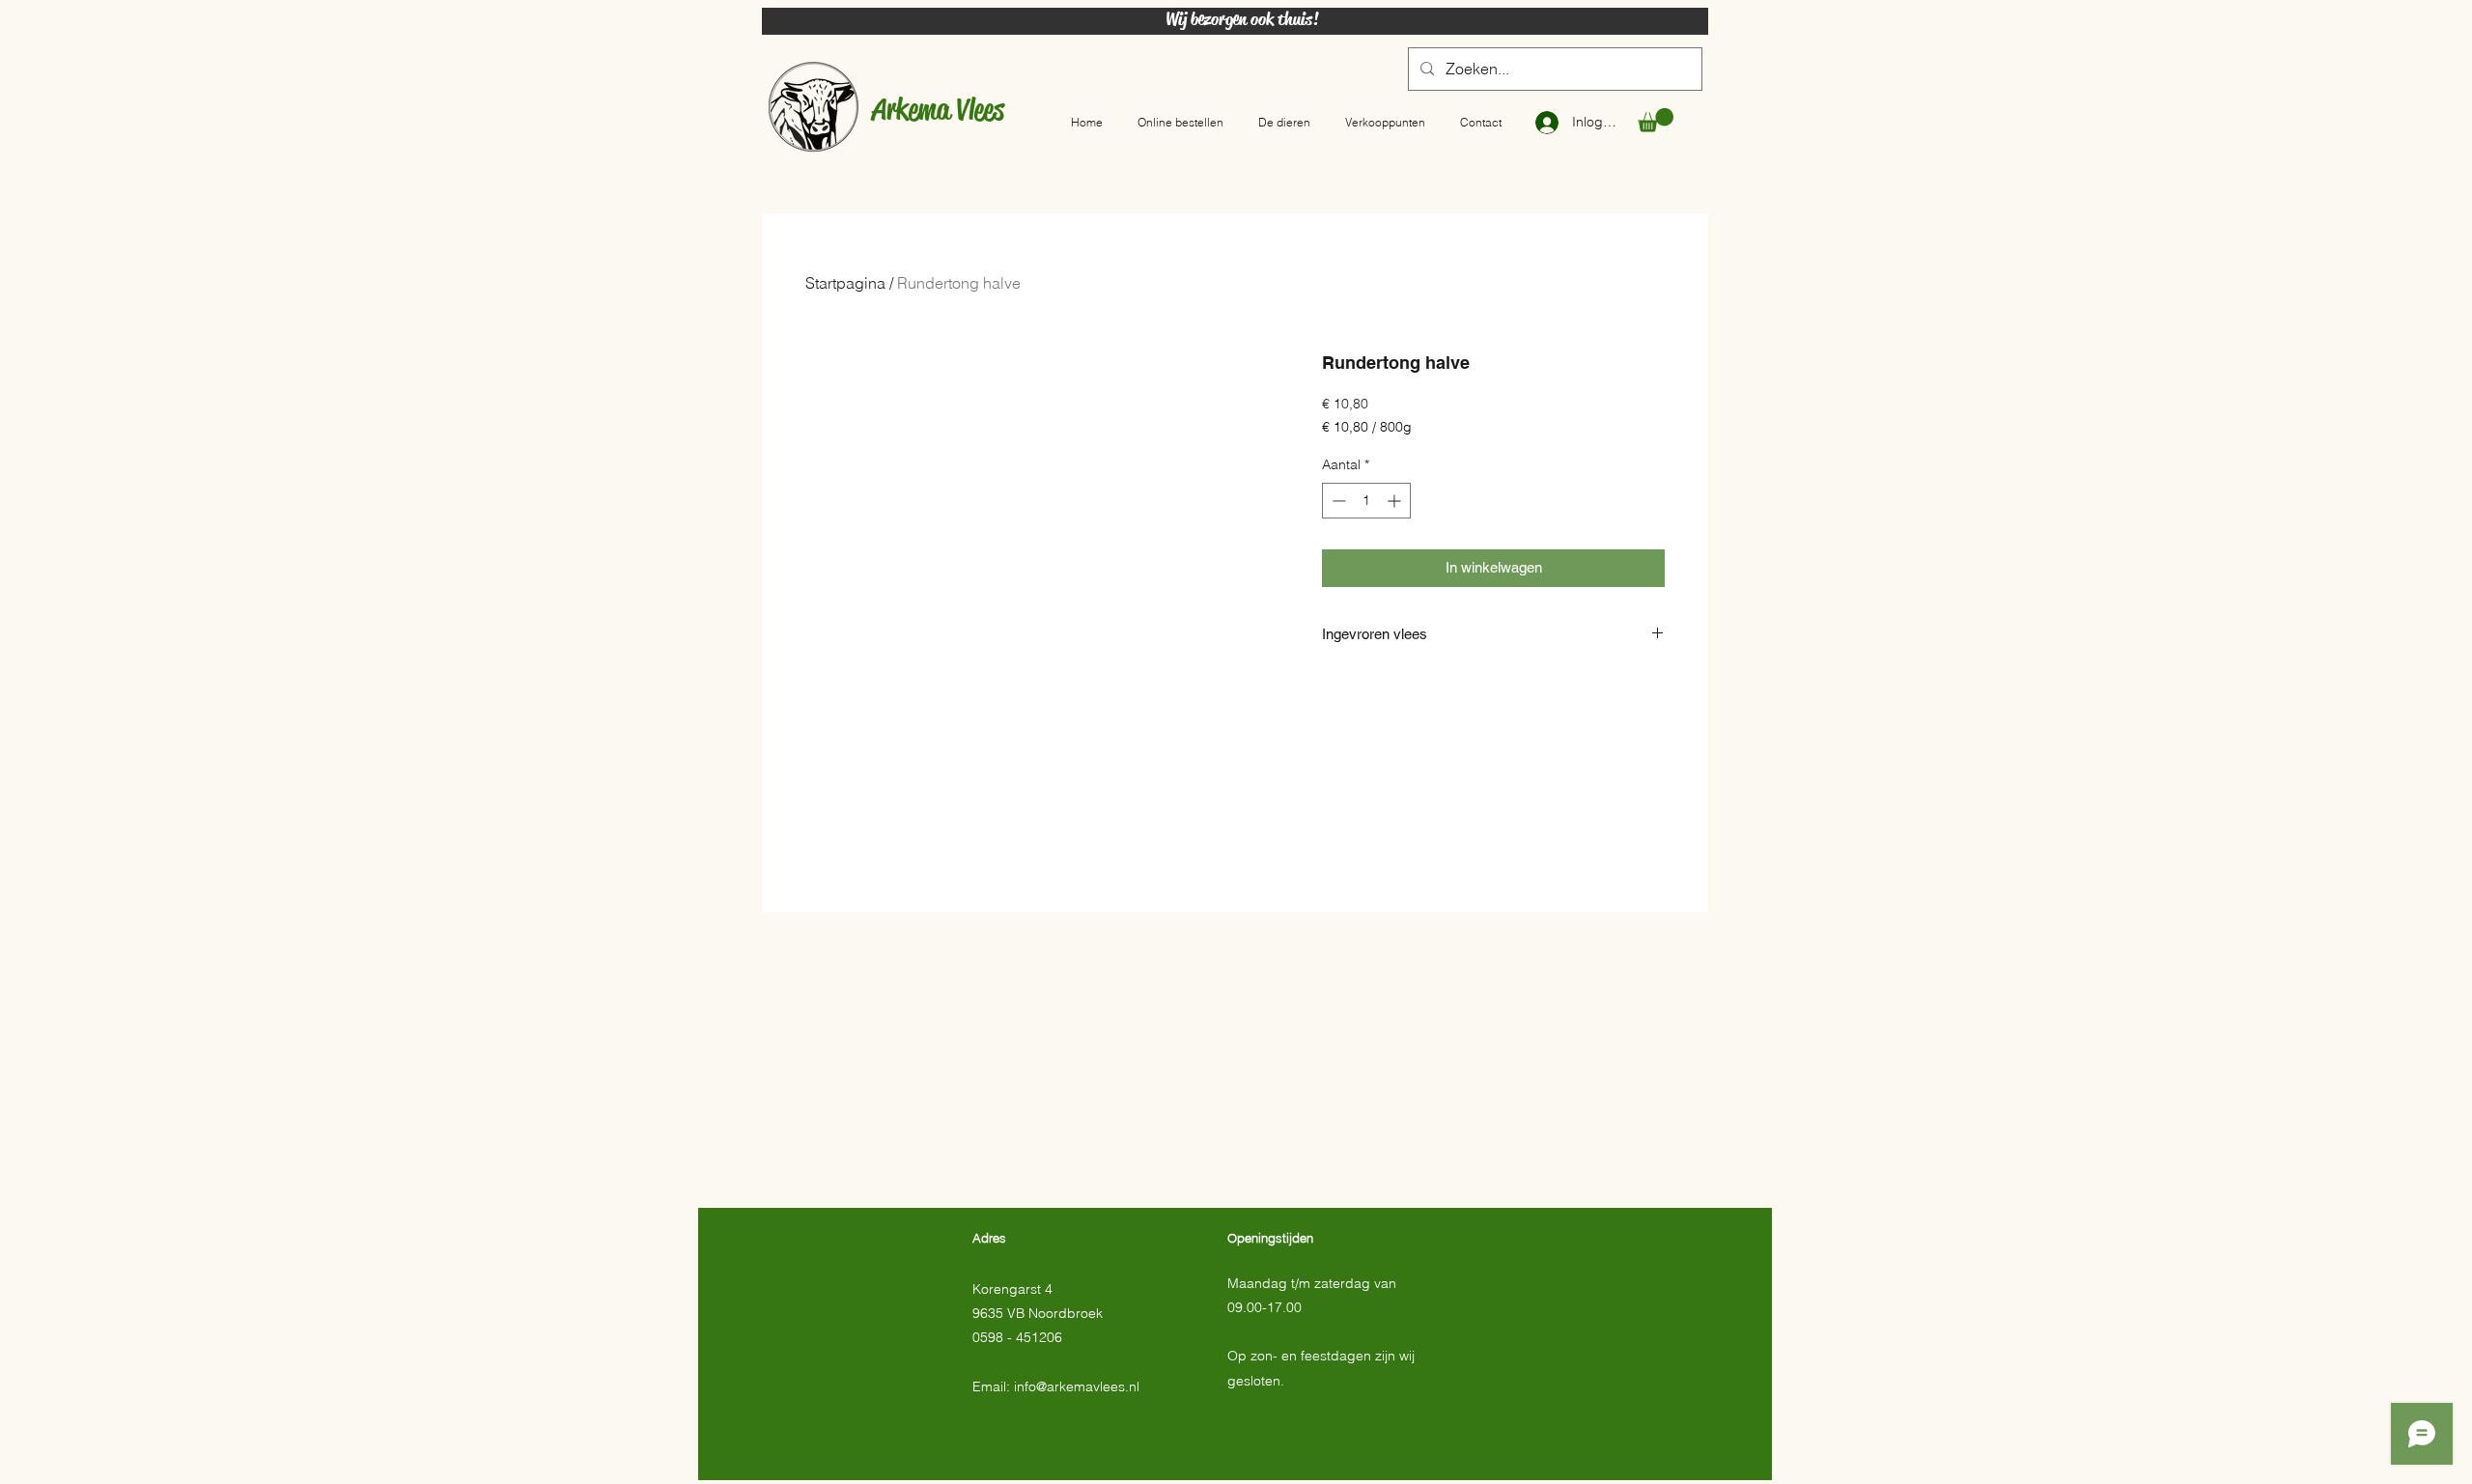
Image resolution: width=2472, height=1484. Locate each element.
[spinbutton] (1366, 501)
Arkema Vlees (938, 109)
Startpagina (845, 283)
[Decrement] (1337, 501)
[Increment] (1396, 501)
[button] (1656, 120)
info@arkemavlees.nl (1077, 1386)
